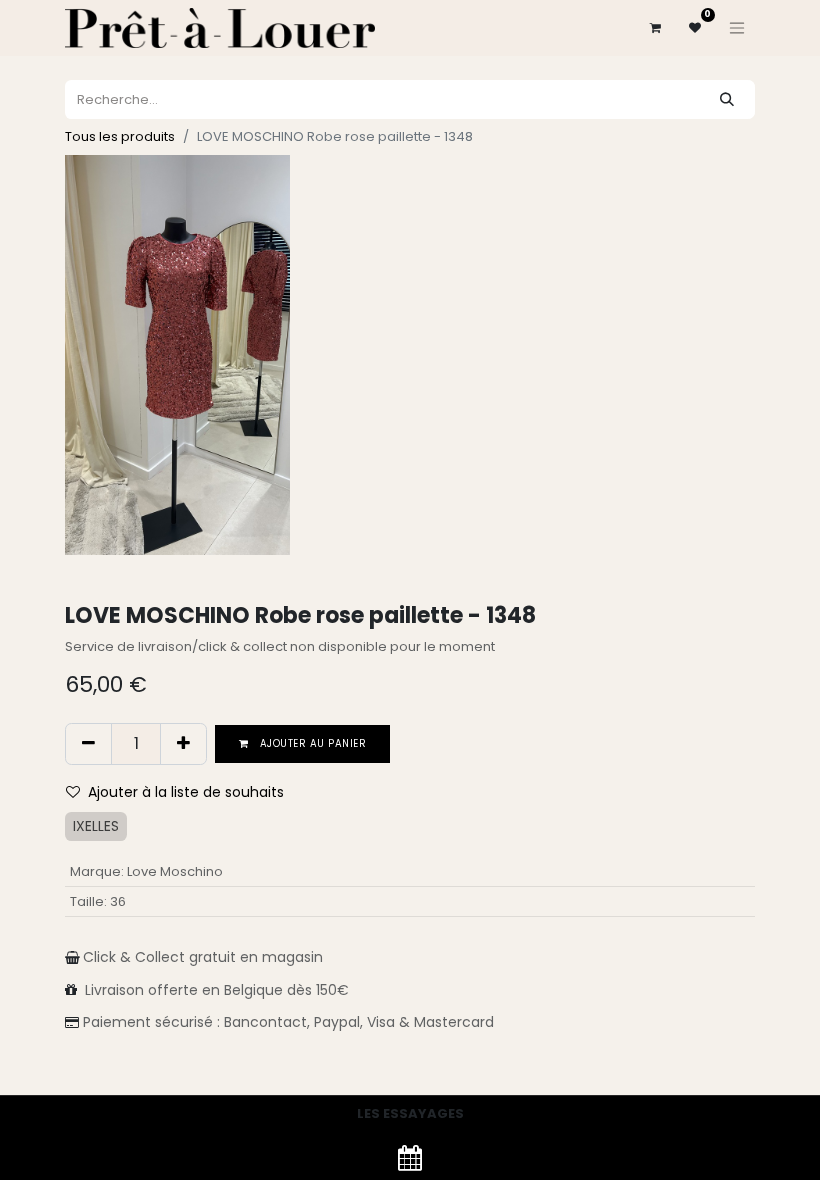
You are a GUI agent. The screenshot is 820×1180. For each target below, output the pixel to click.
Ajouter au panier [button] (312, 743)
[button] (183, 792)
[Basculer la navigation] (737, 28)
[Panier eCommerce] (655, 28)
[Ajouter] (183, 744)
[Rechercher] (727, 99)
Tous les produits (120, 136)
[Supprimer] (88, 744)
